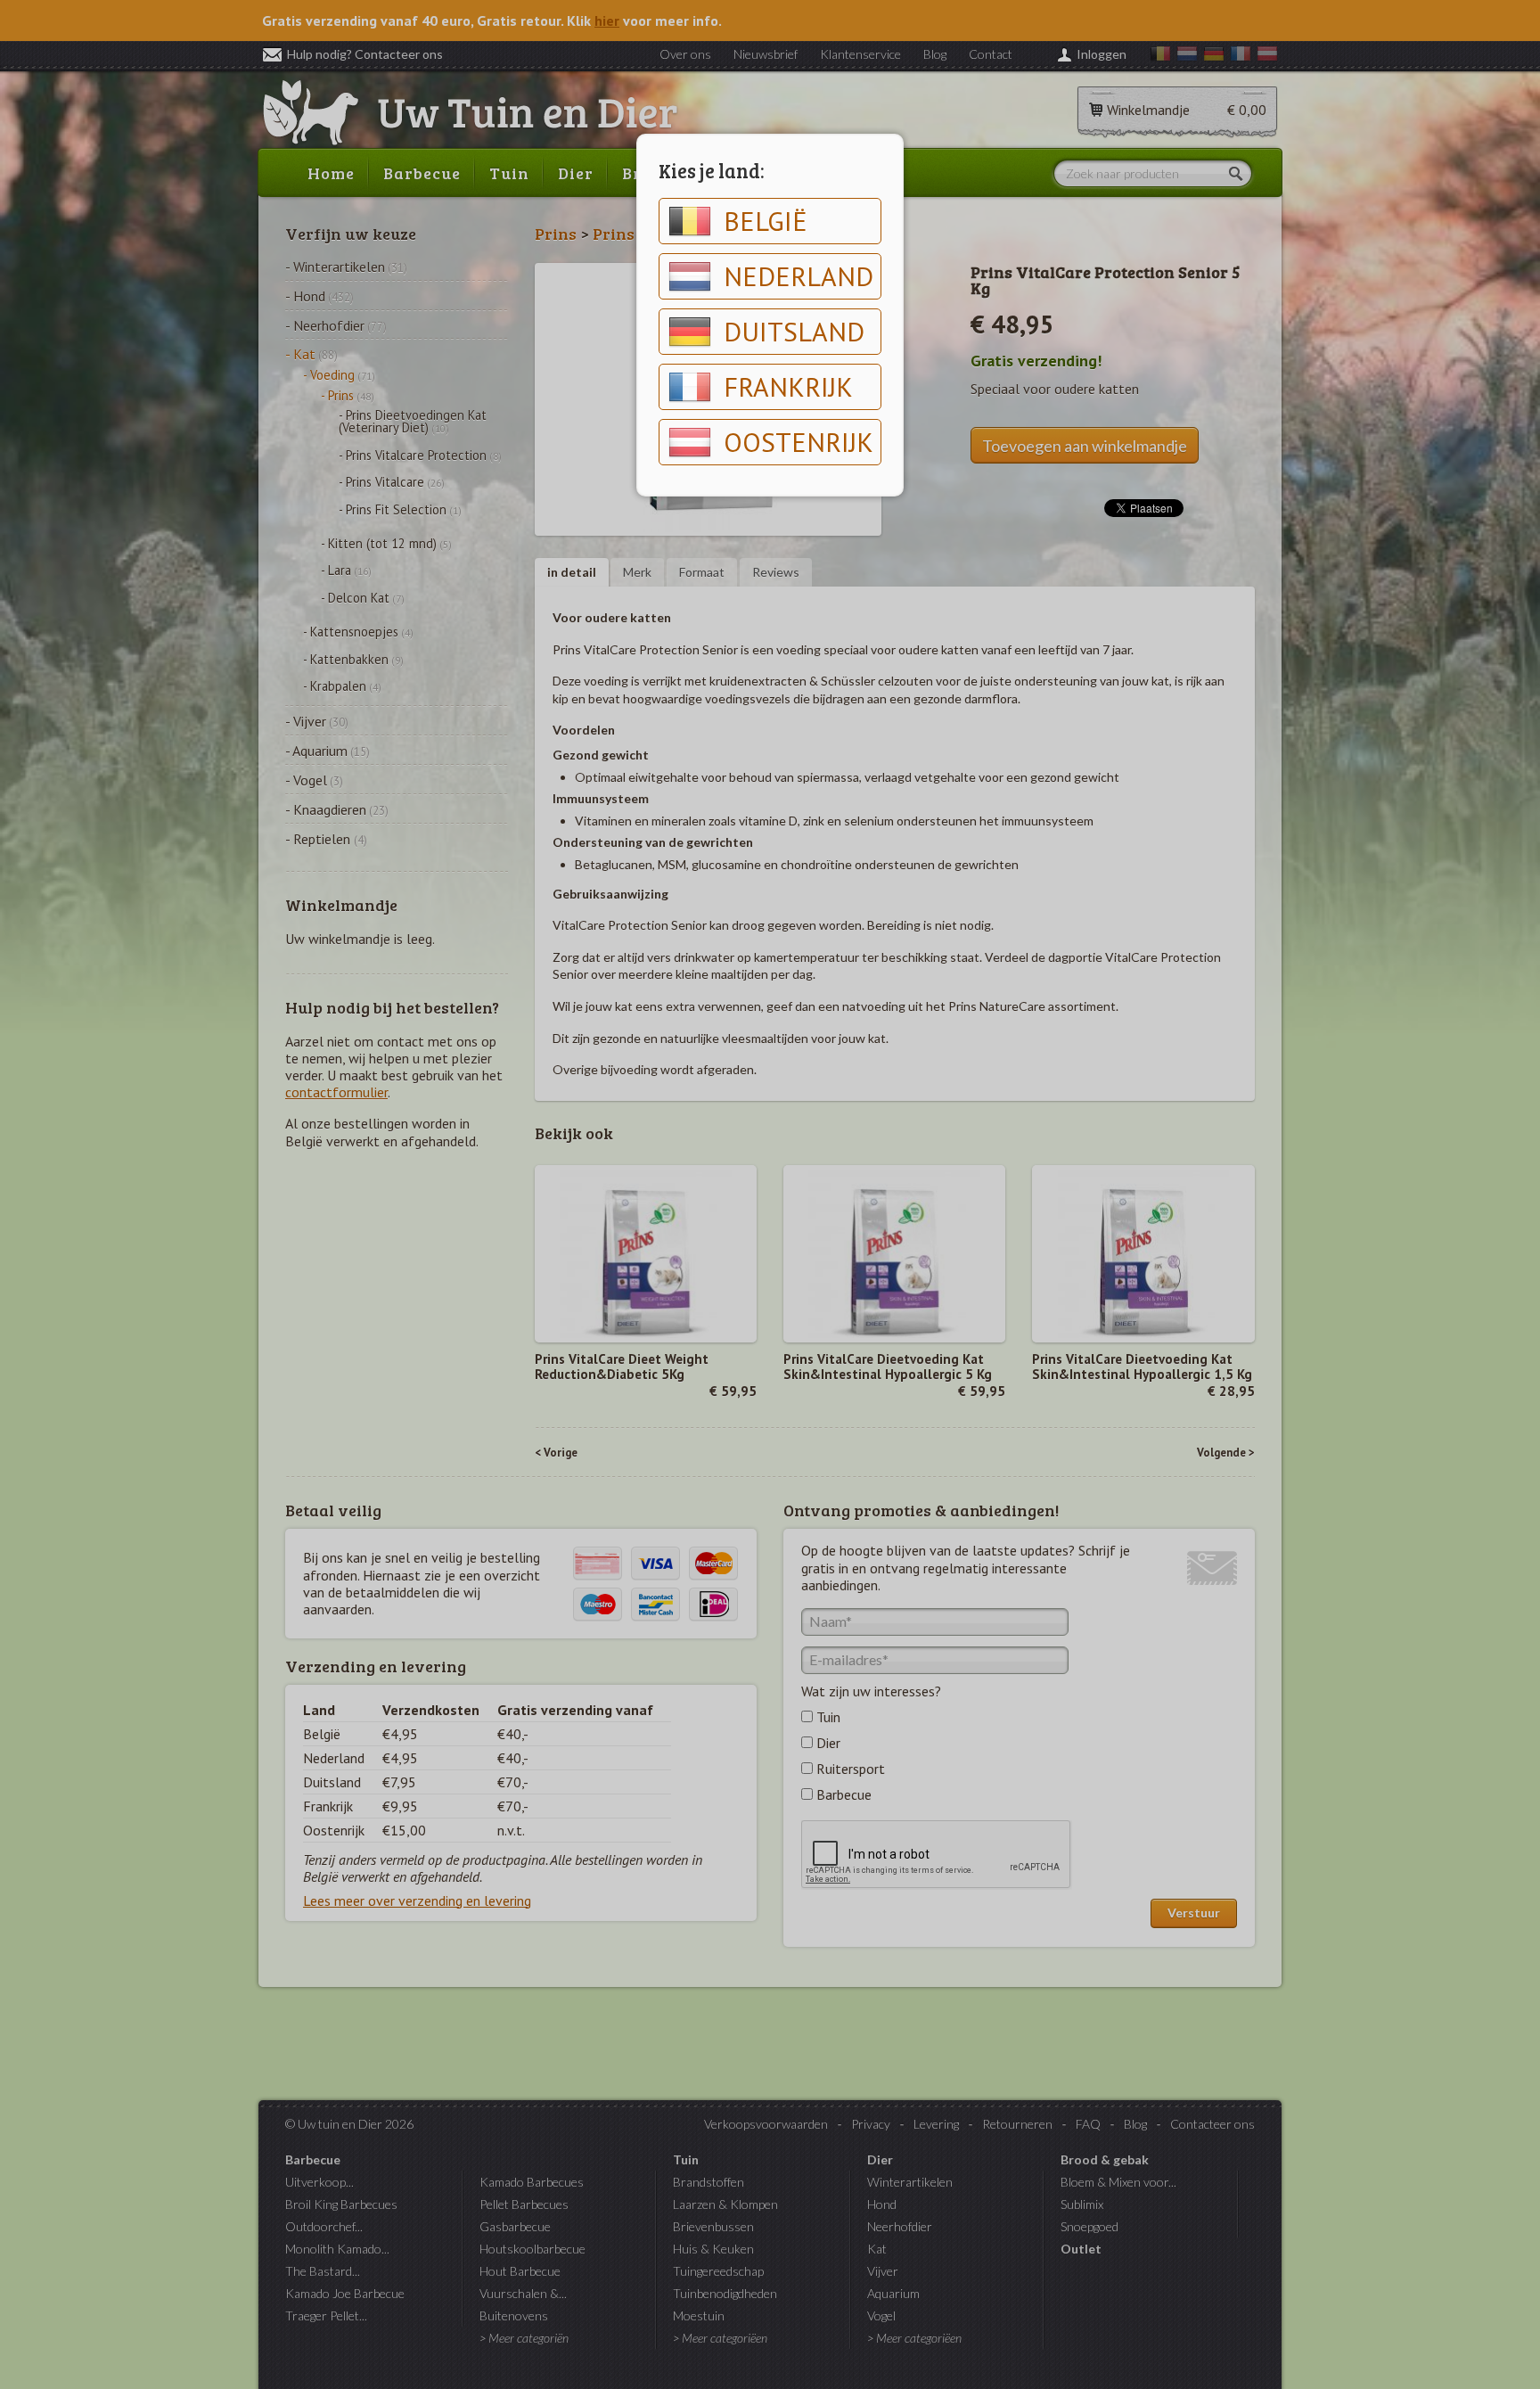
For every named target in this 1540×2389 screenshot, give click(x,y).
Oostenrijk (799, 442)
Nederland (799, 276)
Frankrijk (788, 386)
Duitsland (794, 331)
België (766, 221)
